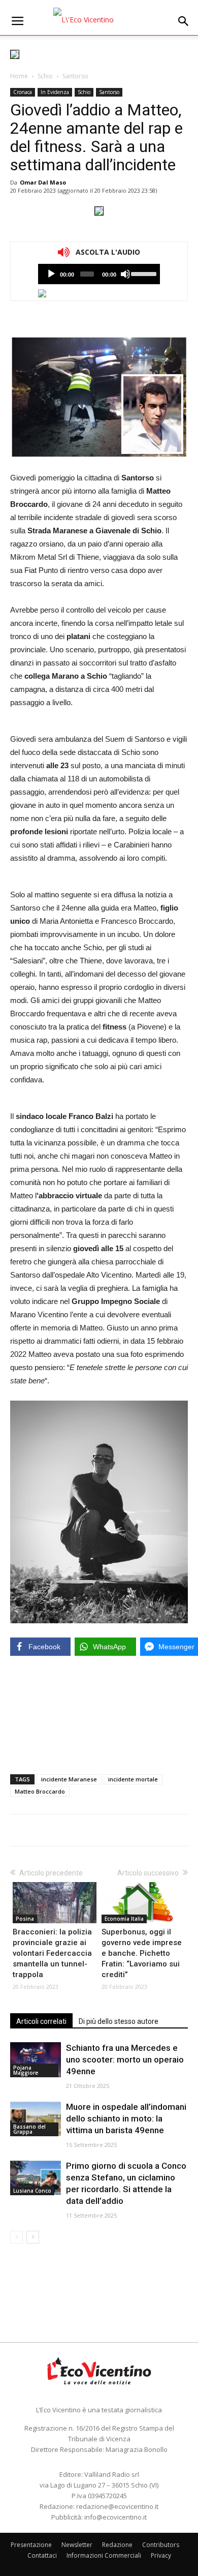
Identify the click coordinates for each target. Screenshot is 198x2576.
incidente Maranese (69, 1779)
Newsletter (77, 2545)
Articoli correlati (41, 2021)
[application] (99, 274)
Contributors (161, 2545)
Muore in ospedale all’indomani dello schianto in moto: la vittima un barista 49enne (126, 2118)
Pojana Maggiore (26, 2070)
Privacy (161, 2555)
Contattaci (42, 2555)
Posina (25, 1919)
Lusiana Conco (32, 2191)
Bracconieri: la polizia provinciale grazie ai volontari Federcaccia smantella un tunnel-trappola (52, 1953)
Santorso (75, 76)
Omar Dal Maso (43, 182)
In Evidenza (55, 92)
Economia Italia (124, 1919)
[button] (184, 21)
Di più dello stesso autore (119, 2021)
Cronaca (23, 92)
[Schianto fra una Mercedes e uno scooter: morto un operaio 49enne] (36, 2060)
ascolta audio (51, 274)
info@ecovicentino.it (115, 2517)
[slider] (143, 273)
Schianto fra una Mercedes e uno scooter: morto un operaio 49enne (125, 2059)
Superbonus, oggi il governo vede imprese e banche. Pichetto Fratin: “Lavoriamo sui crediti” (142, 1953)
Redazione (117, 2545)
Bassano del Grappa (29, 2129)
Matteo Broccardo (40, 1791)
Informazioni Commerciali (104, 2555)
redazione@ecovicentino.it (117, 2506)
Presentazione (31, 2545)
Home (19, 76)
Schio (45, 76)
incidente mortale (133, 1779)
